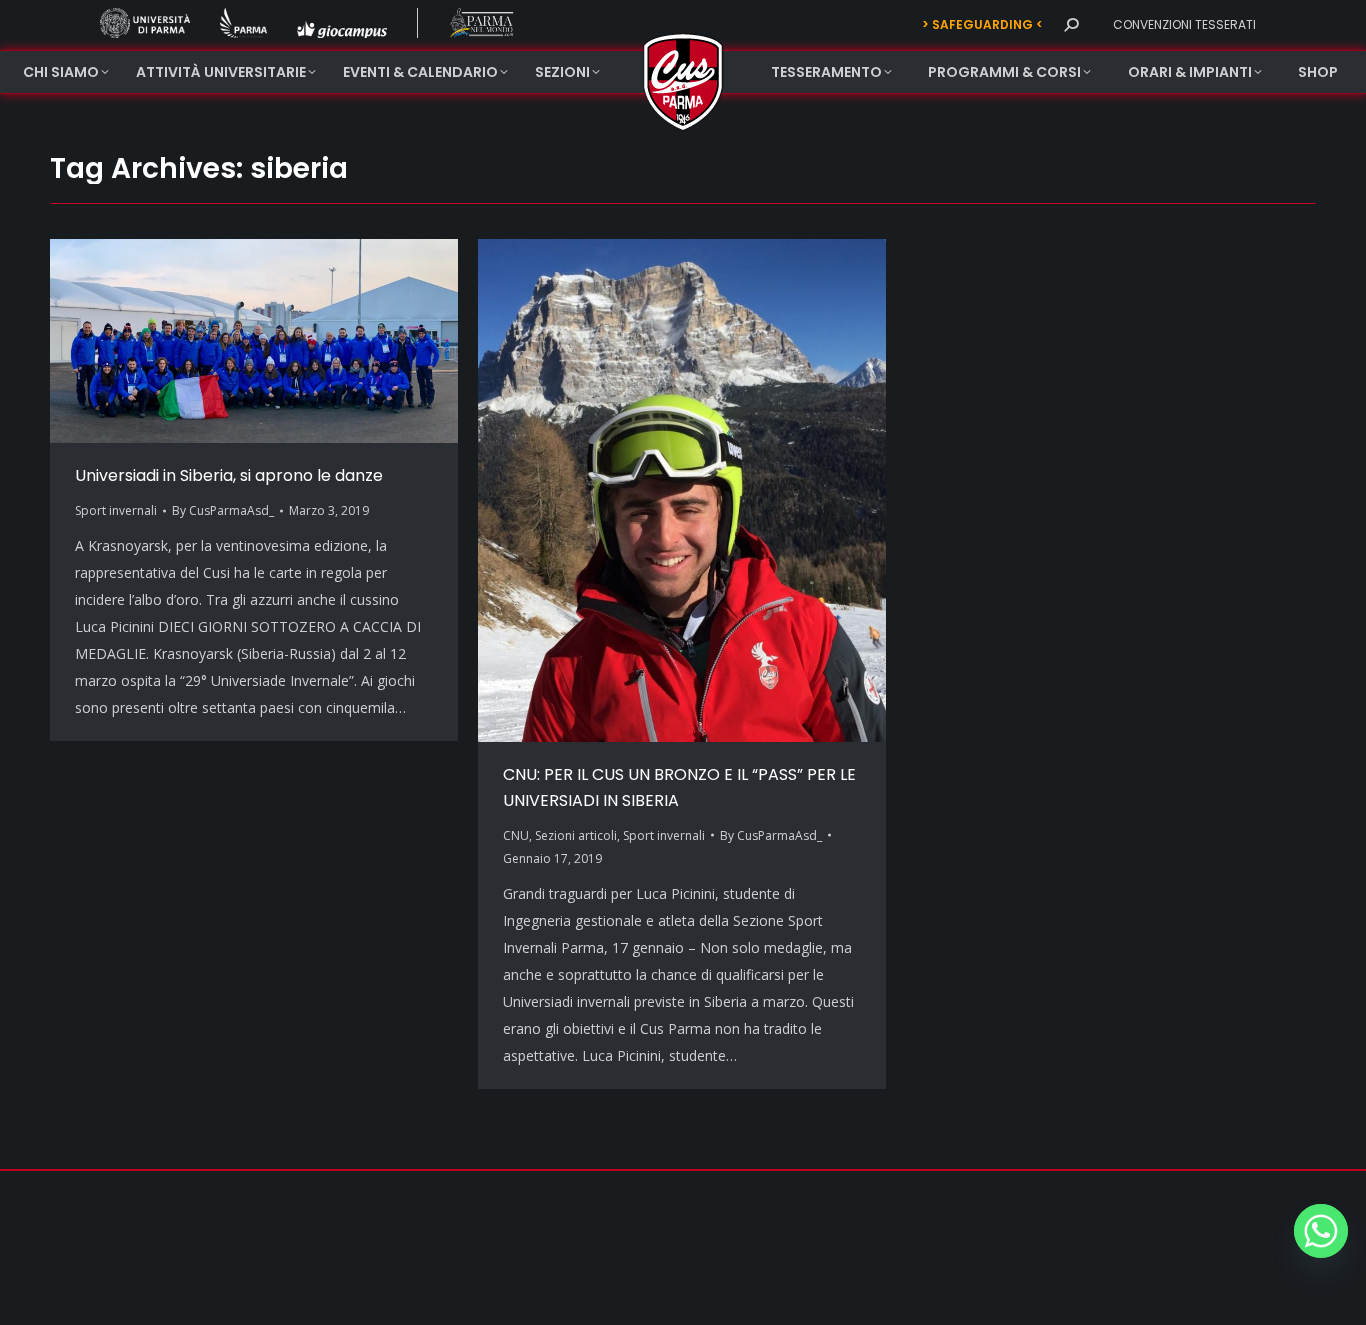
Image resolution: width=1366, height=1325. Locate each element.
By (223, 510)
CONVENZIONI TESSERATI (1184, 24)
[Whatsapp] (1321, 1231)
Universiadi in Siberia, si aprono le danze (229, 475)
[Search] (1071, 25)
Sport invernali (116, 510)
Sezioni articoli (576, 835)
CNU (516, 835)
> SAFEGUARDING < (982, 24)
